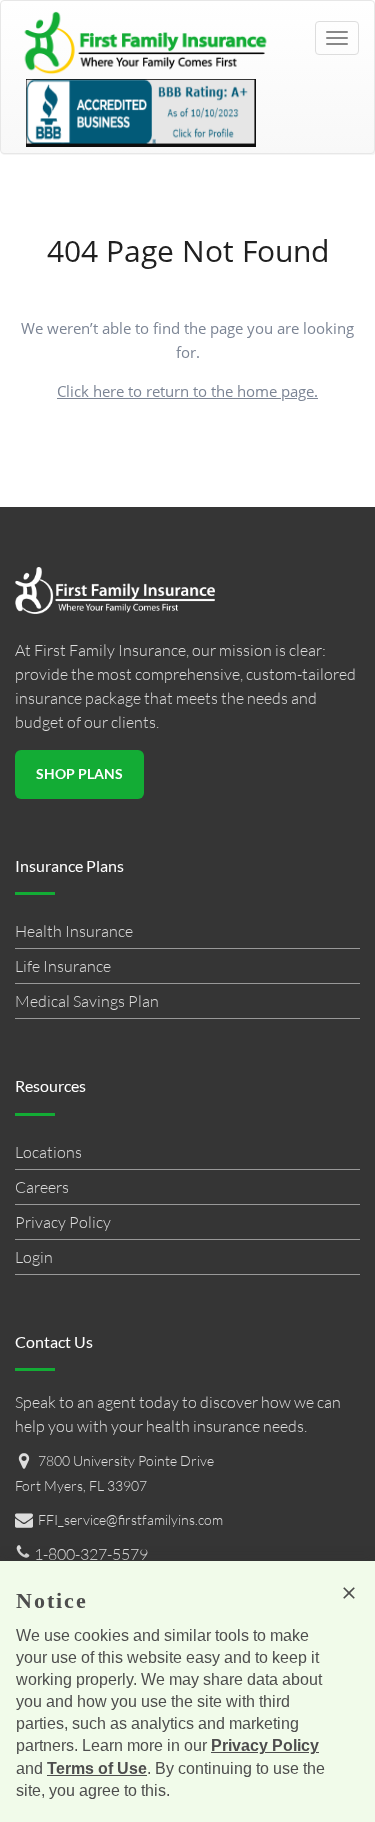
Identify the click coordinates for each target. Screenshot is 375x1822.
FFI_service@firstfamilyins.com (130, 1519)
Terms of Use (97, 1768)
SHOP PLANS (79, 773)
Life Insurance (63, 966)
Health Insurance (74, 931)
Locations (48, 1152)
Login (34, 1257)
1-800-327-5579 (89, 1554)
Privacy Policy (63, 1222)
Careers (42, 1187)
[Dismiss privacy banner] (349, 1593)
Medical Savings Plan (87, 1001)
